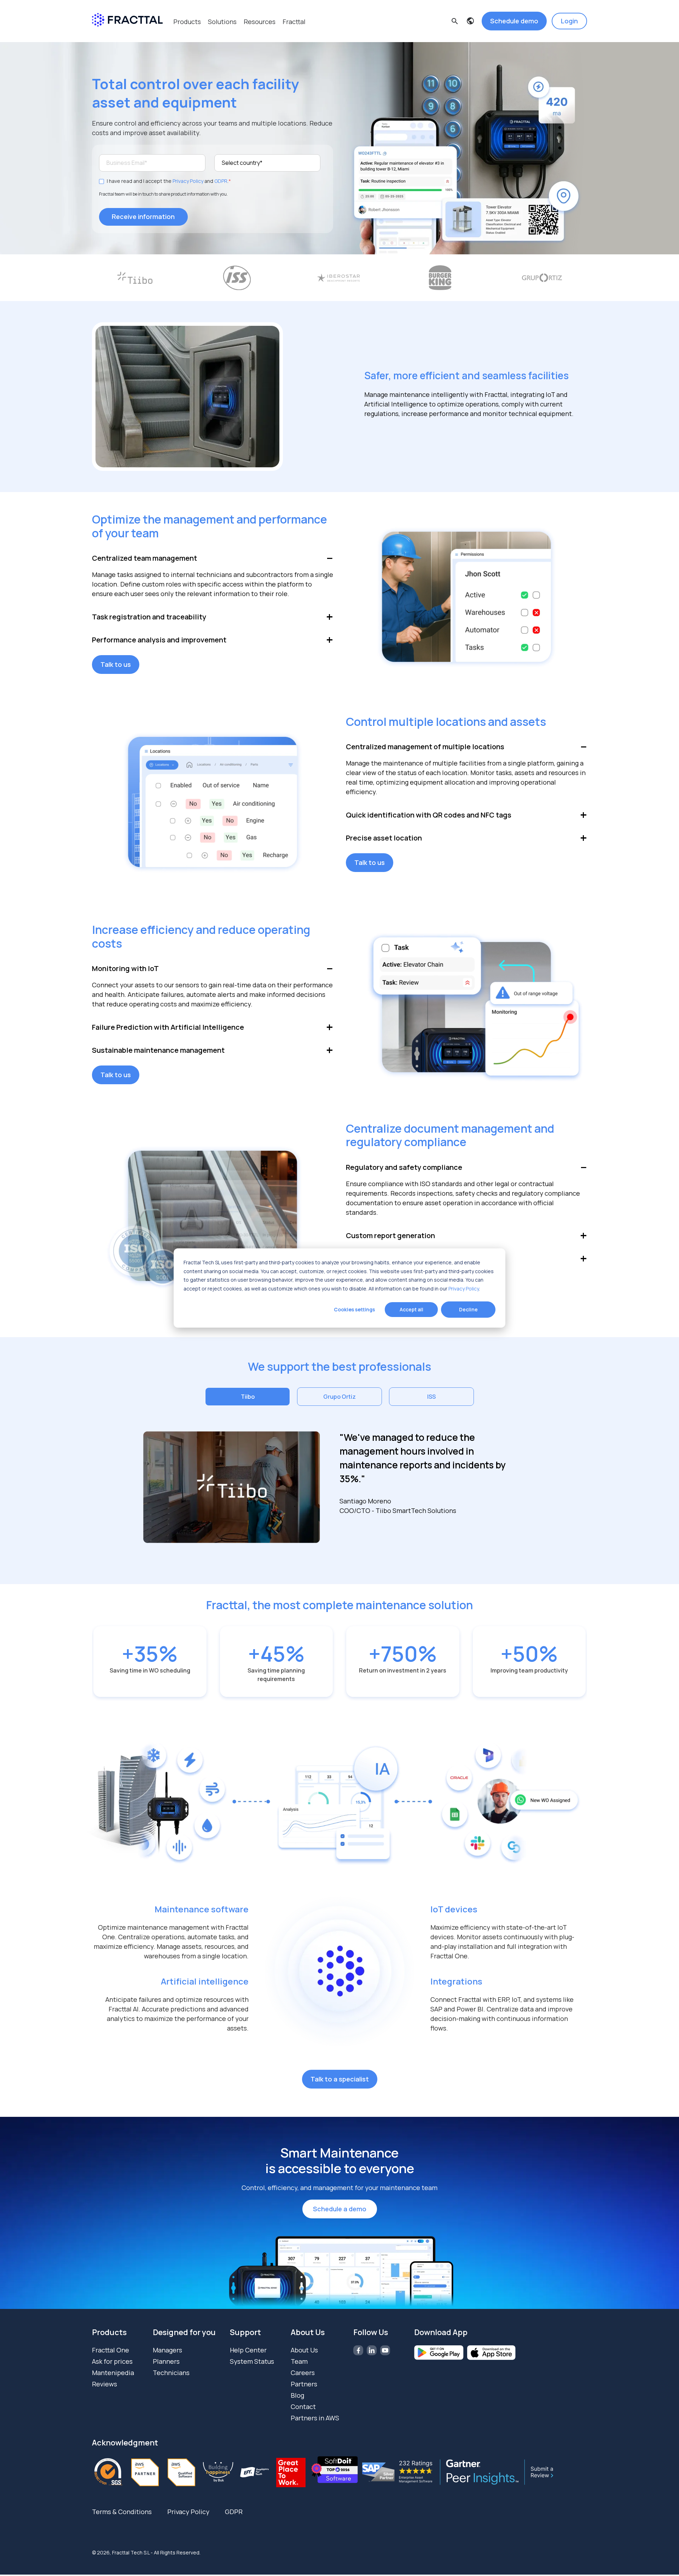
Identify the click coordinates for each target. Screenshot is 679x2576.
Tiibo (248, 1397)
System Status (252, 2361)
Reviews (105, 2384)
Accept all (411, 1309)
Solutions (222, 22)
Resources (260, 22)
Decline (468, 1309)
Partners (304, 2384)
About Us (304, 2350)
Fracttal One (111, 2350)
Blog (297, 2395)
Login (569, 21)
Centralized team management (144, 558)
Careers (303, 2373)
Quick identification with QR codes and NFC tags (429, 815)
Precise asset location (384, 838)
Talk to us (116, 664)
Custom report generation (390, 1235)
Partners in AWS (315, 2418)
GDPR (221, 181)
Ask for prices (112, 2361)
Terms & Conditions (122, 2512)
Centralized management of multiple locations (425, 747)
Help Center (248, 2350)
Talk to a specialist (340, 2079)
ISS (431, 1397)
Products (187, 22)
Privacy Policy (464, 1288)
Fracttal (294, 22)
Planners (166, 2361)
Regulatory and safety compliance (404, 1167)
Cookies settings (354, 1309)
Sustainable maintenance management (158, 1050)
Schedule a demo (340, 2209)
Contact (303, 2407)
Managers (167, 2350)
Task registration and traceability (149, 617)
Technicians (171, 2373)
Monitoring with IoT (125, 968)
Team (299, 2361)
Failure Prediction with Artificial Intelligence (168, 1027)
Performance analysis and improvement (159, 640)
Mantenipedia (113, 2373)
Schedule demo (514, 21)
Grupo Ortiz (339, 1397)
